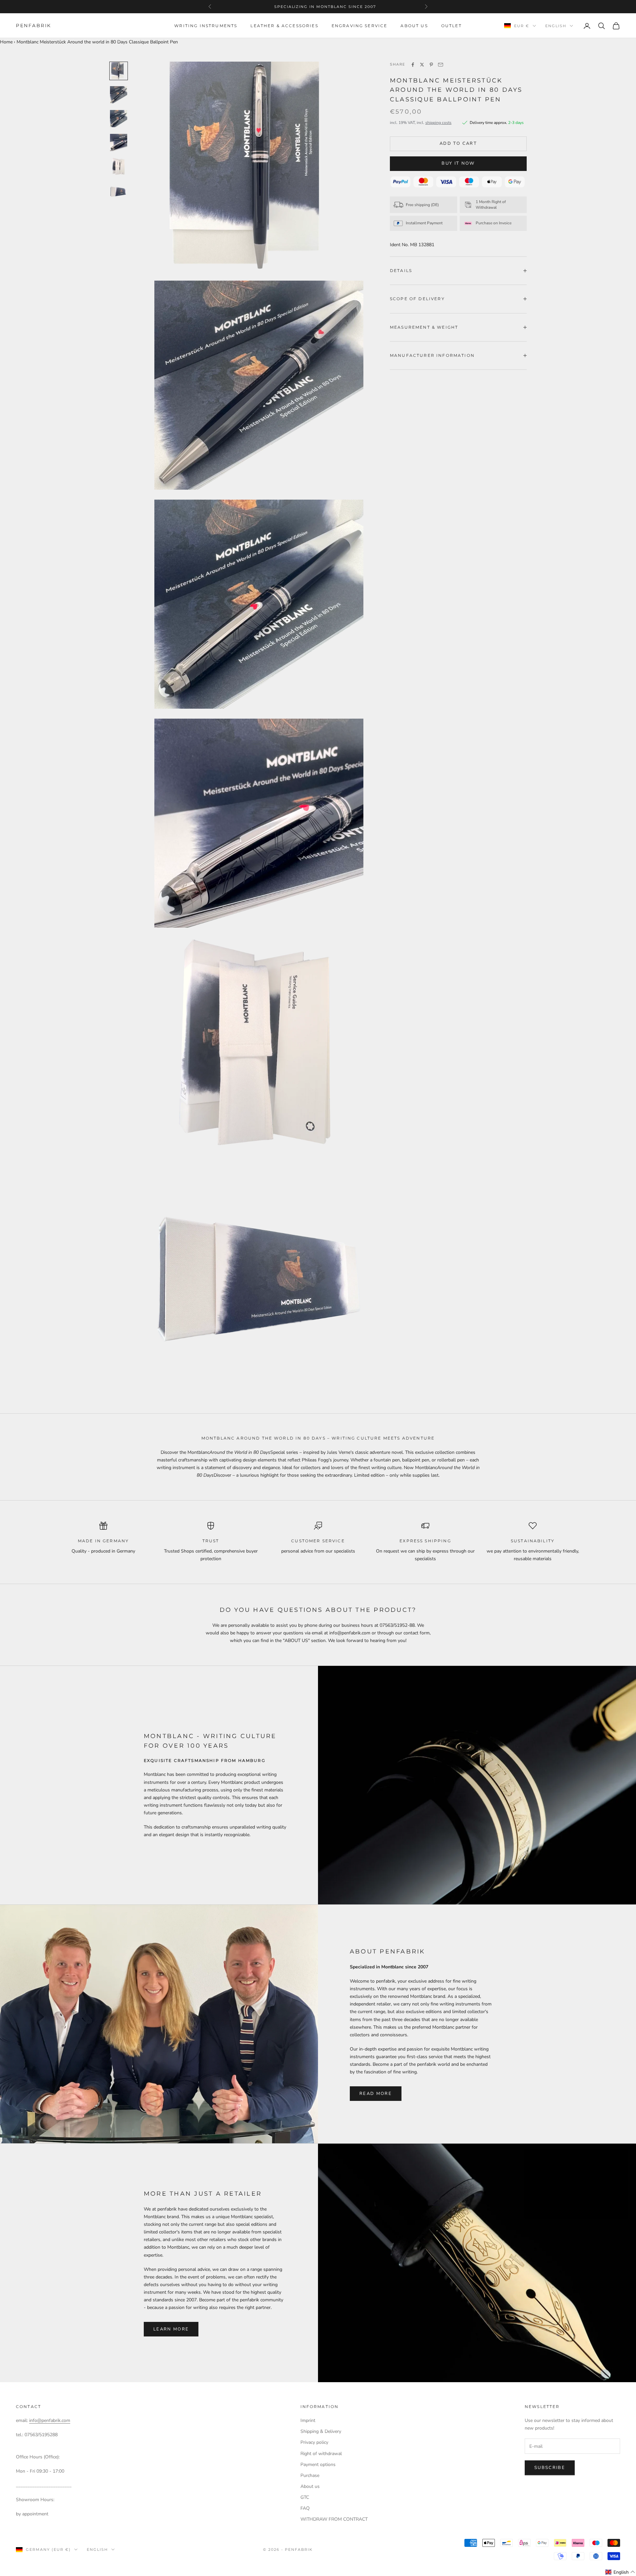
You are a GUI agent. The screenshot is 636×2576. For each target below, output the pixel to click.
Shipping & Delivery (321, 2431)
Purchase (310, 2475)
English (556, 26)
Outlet (451, 26)
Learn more (171, 2329)
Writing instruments (206, 26)
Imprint (308, 2420)
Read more (376, 2094)
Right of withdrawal (321, 2454)
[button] (620, 2572)
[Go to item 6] (119, 190)
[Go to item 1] (119, 71)
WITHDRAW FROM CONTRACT (334, 2519)
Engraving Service (360, 26)
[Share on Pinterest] (431, 65)
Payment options (318, 2465)
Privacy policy (314, 2442)
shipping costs (438, 123)
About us (414, 26)
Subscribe (550, 2468)
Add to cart (458, 143)
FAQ (305, 2508)
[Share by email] (441, 65)
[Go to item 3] (119, 119)
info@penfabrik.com (50, 2420)
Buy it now (458, 163)
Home (6, 42)
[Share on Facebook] (413, 65)
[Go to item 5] (119, 166)
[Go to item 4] (119, 142)
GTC (305, 2497)
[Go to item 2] (119, 95)
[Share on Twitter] (422, 65)
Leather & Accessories (284, 26)
